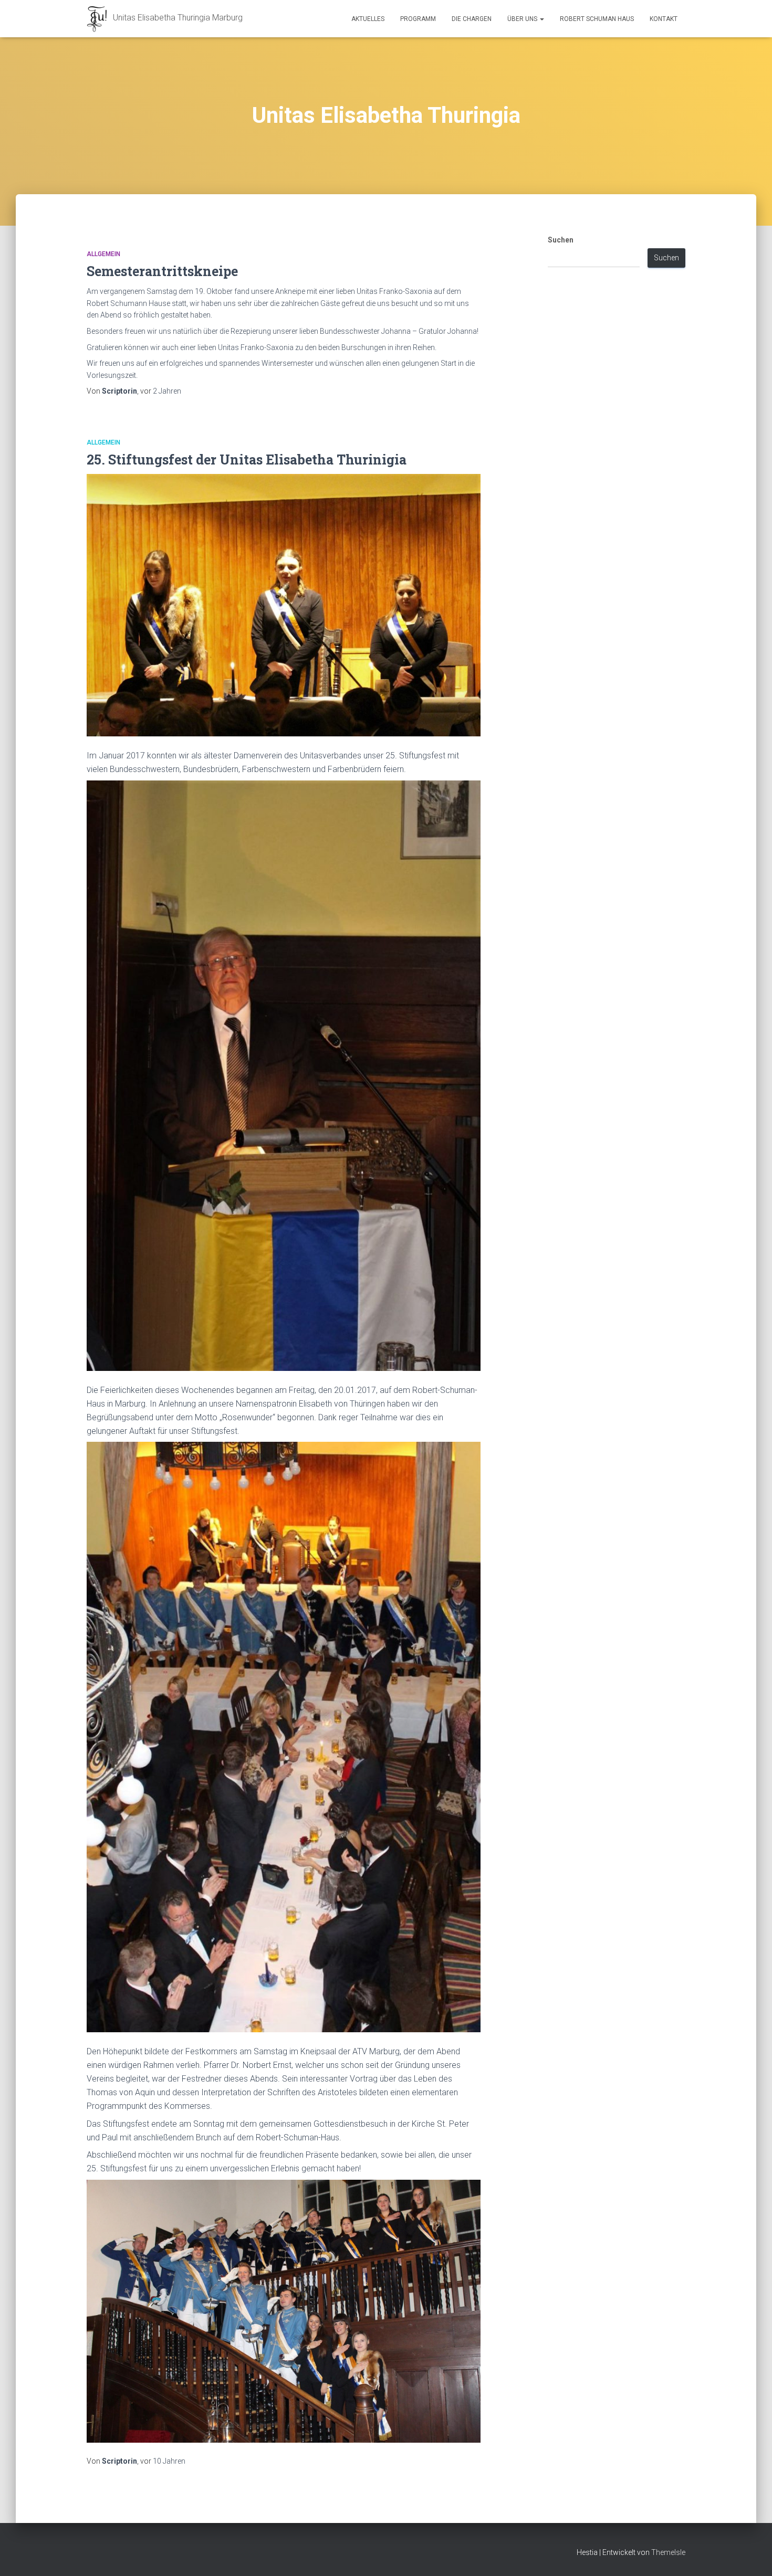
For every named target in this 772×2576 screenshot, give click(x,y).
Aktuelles (368, 19)
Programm (418, 19)
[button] (541, 19)
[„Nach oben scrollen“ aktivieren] (751, 2555)
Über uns (523, 19)
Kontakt (664, 19)
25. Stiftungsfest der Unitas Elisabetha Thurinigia (247, 460)
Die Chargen (472, 19)
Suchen (561, 240)
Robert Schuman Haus (597, 19)
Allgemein (103, 254)
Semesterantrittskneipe (162, 271)
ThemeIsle (668, 2552)
